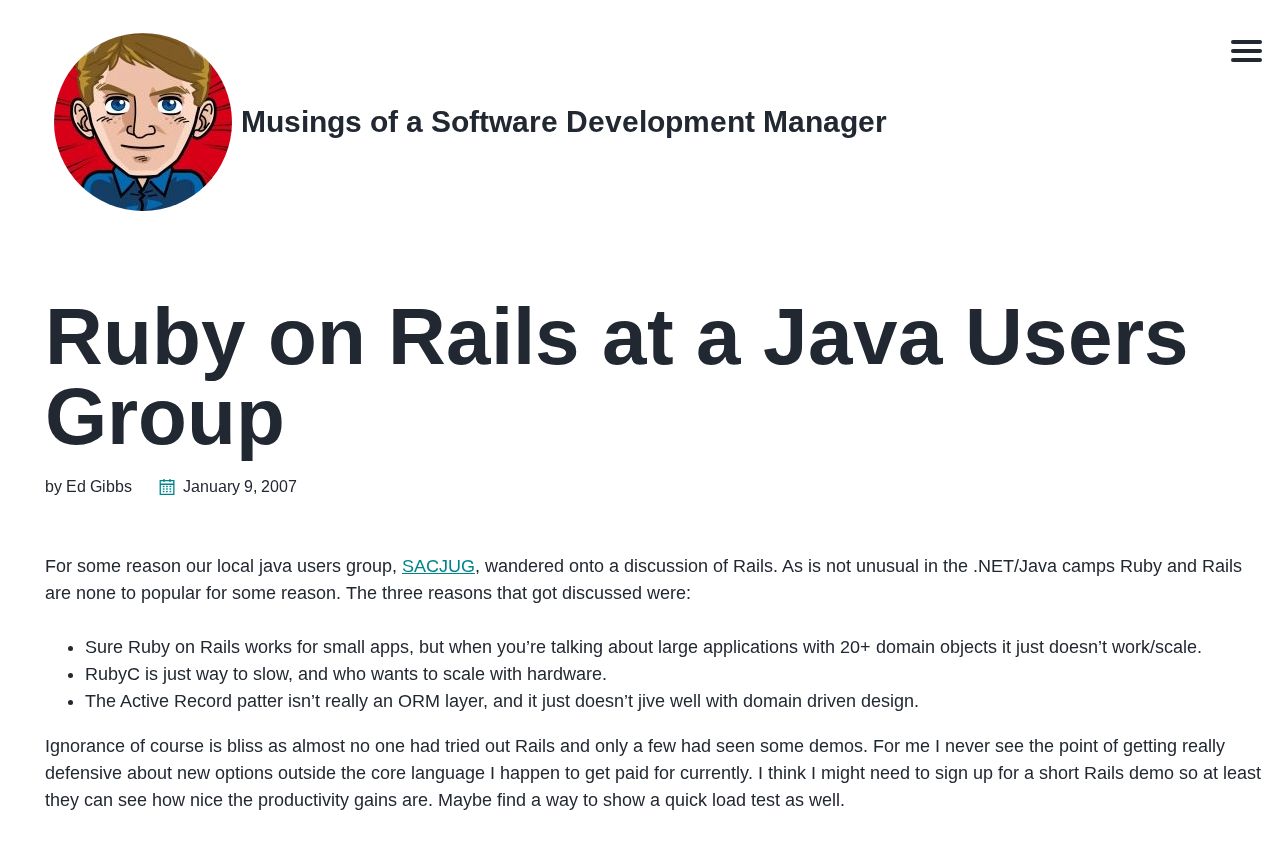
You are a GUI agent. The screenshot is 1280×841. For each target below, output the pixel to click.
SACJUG (438, 566)
